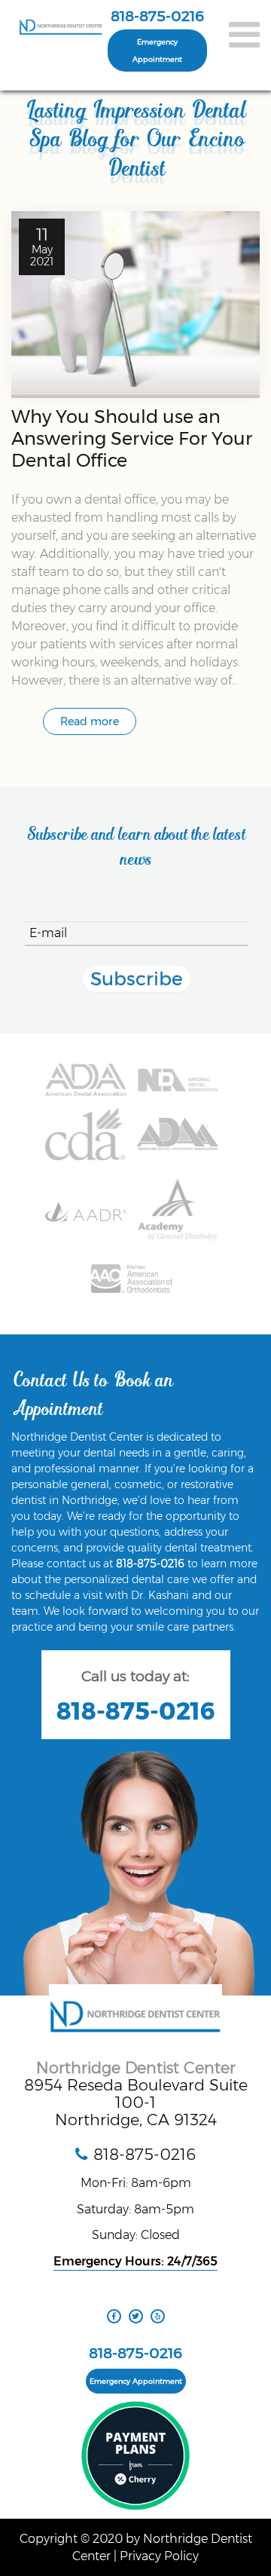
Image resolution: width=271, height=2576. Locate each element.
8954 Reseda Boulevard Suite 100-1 (136, 2094)
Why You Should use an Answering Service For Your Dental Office (132, 438)
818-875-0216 (157, 16)
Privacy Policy (159, 2556)
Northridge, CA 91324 (136, 2120)
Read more (90, 721)
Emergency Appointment (157, 51)
